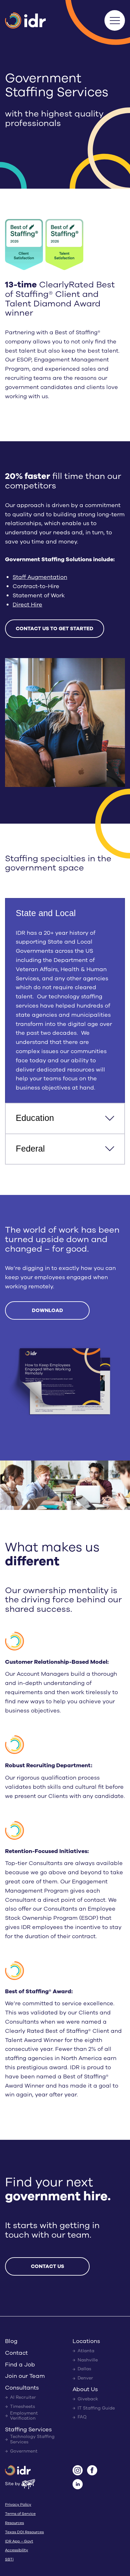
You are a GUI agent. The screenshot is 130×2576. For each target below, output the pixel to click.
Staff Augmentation (40, 577)
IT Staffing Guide (96, 2408)
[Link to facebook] (92, 2471)
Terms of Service (20, 2514)
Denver (85, 2379)
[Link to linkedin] (78, 2485)
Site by (13, 2483)
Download (47, 1310)
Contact (16, 2353)
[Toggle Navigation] (115, 20)
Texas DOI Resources (24, 2532)
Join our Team (25, 2377)
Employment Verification (24, 2416)
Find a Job (20, 2365)
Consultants (22, 2388)
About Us (85, 2390)
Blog (11, 2341)
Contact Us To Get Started (55, 629)
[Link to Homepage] (18, 2471)
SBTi (9, 2560)
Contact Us (47, 2266)
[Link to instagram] (78, 2471)
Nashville (88, 2360)
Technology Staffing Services (32, 2440)
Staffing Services (28, 2430)
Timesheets (23, 2407)
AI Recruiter (23, 2398)
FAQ (82, 2418)
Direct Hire (27, 605)
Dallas (84, 2369)
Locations (86, 2341)
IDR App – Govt (19, 2541)
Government (24, 2451)
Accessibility (17, 2550)
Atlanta (86, 2351)
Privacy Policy (18, 2505)
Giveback (88, 2399)
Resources (15, 2523)
